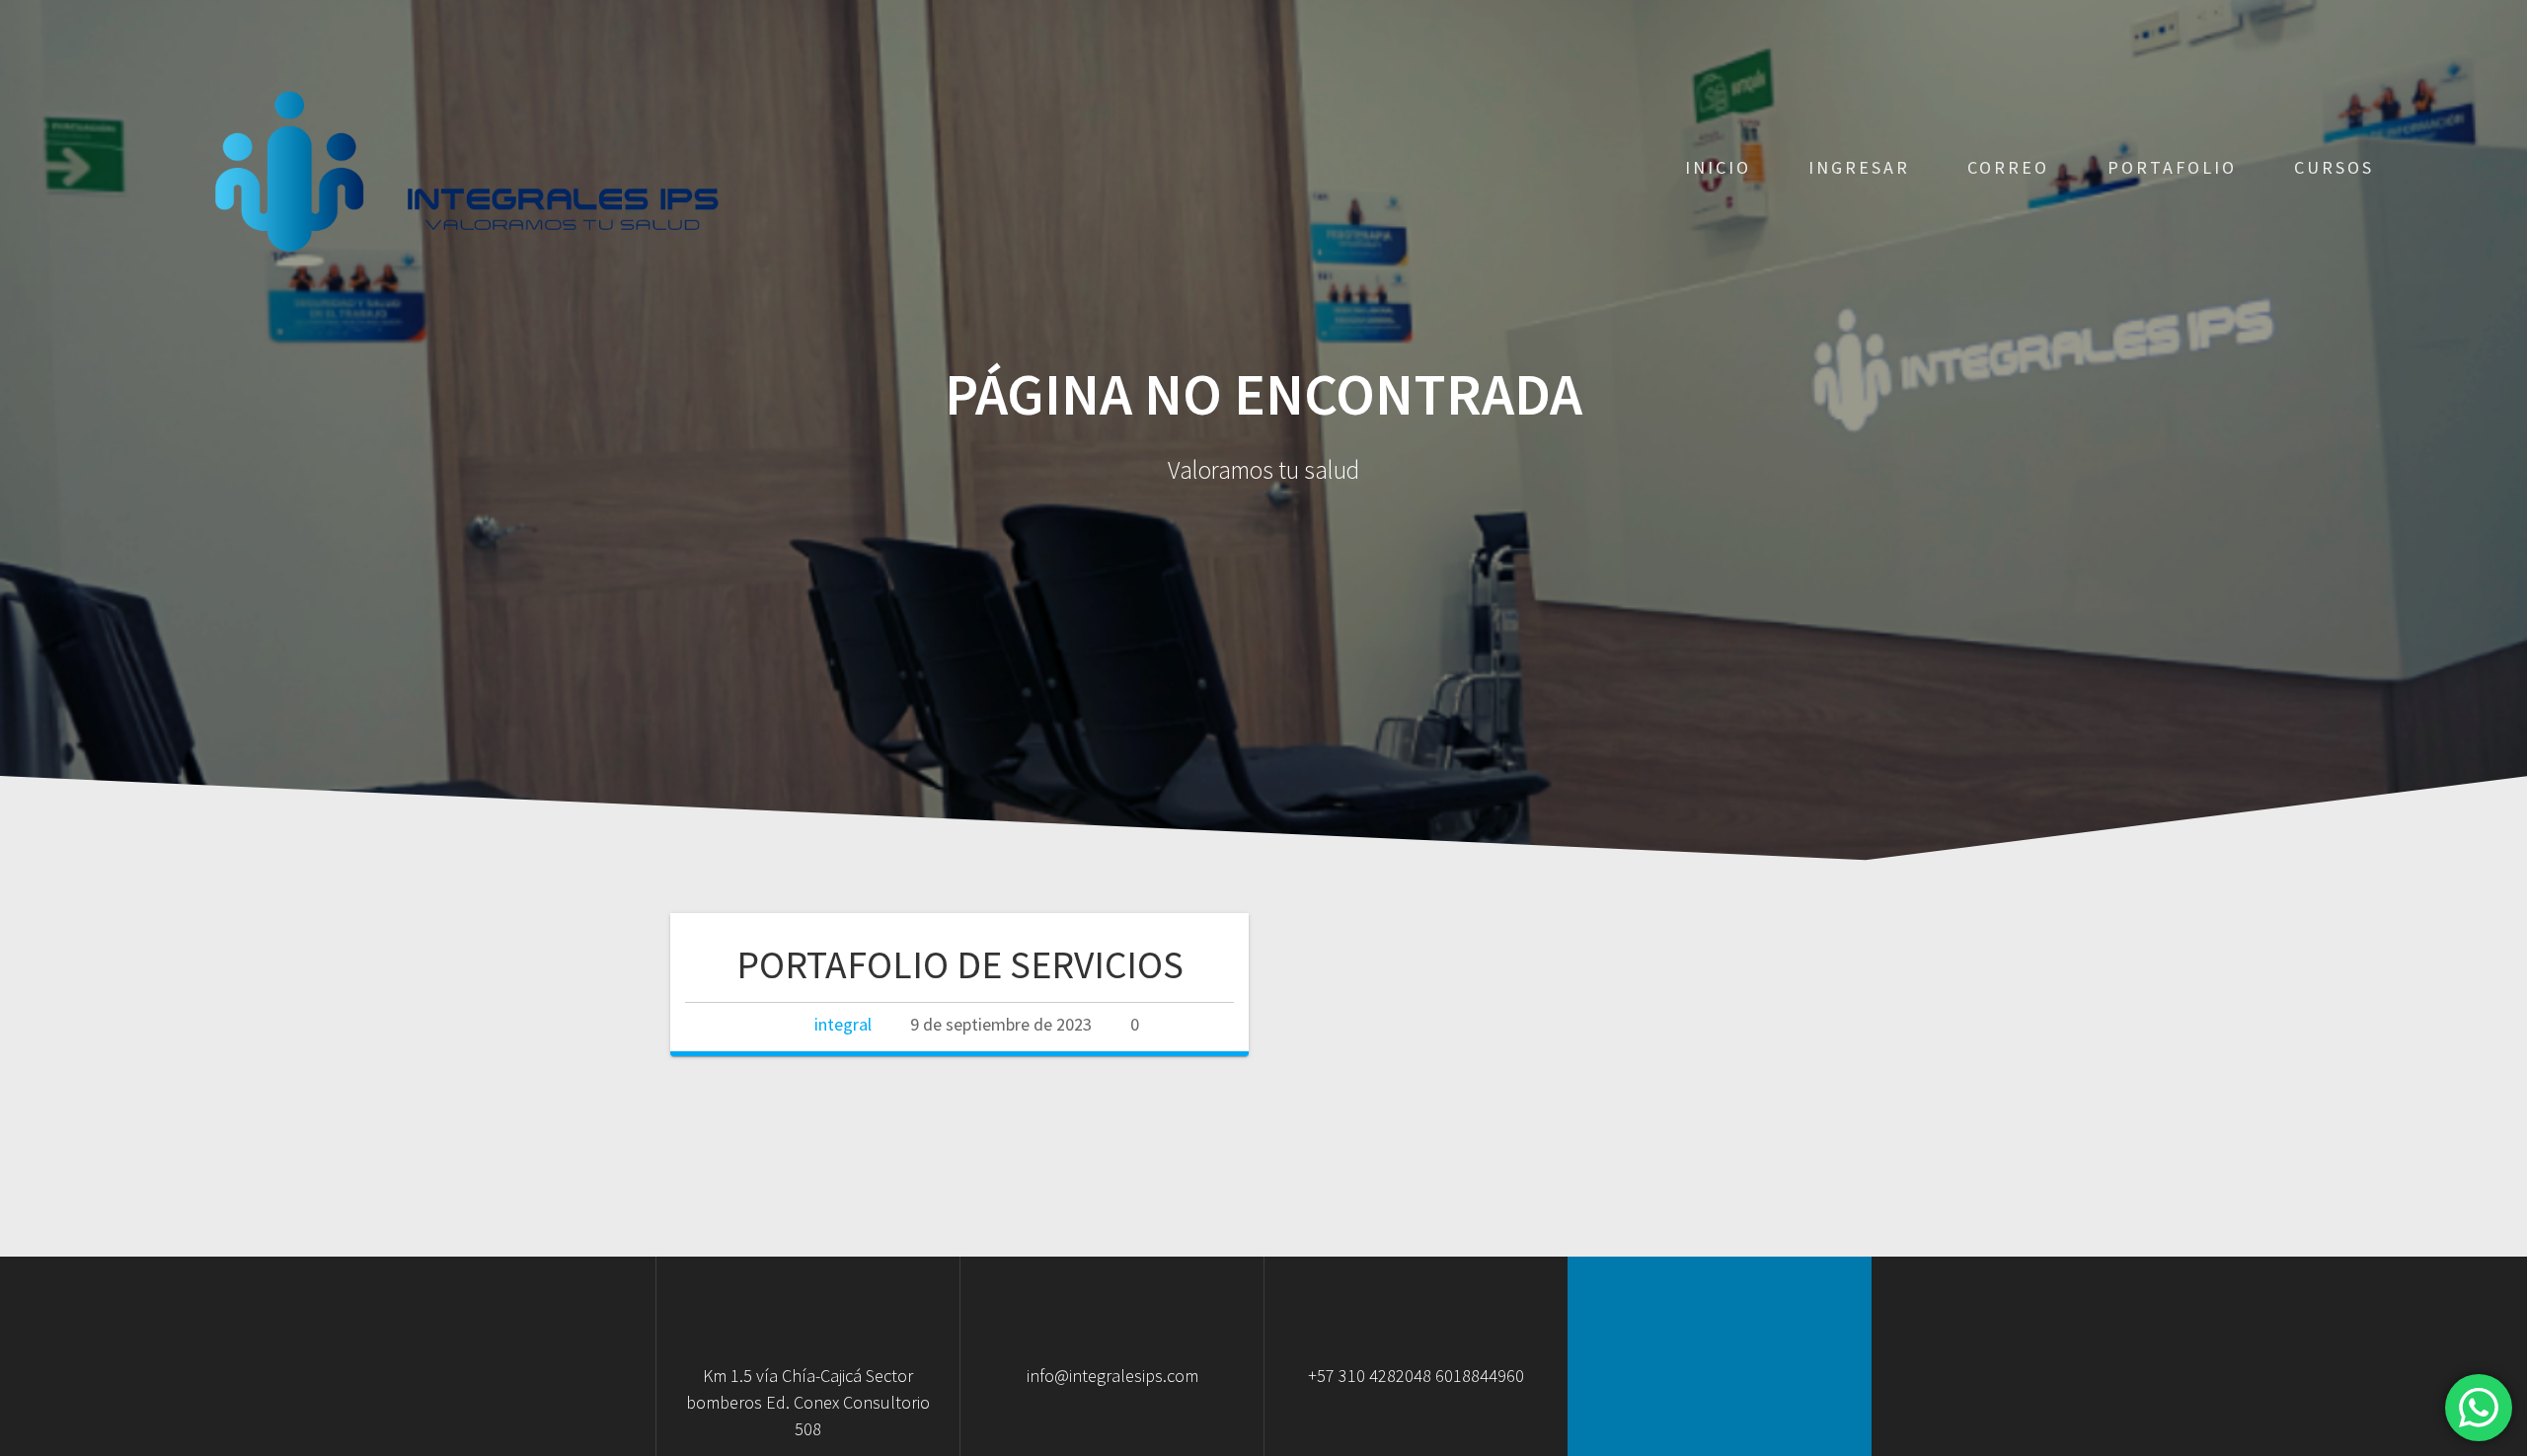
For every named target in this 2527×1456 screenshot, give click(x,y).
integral (843, 1024)
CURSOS (2334, 167)
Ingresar (1859, 167)
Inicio (1718, 167)
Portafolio (2172, 167)
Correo (2008, 167)
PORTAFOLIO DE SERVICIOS (960, 964)
